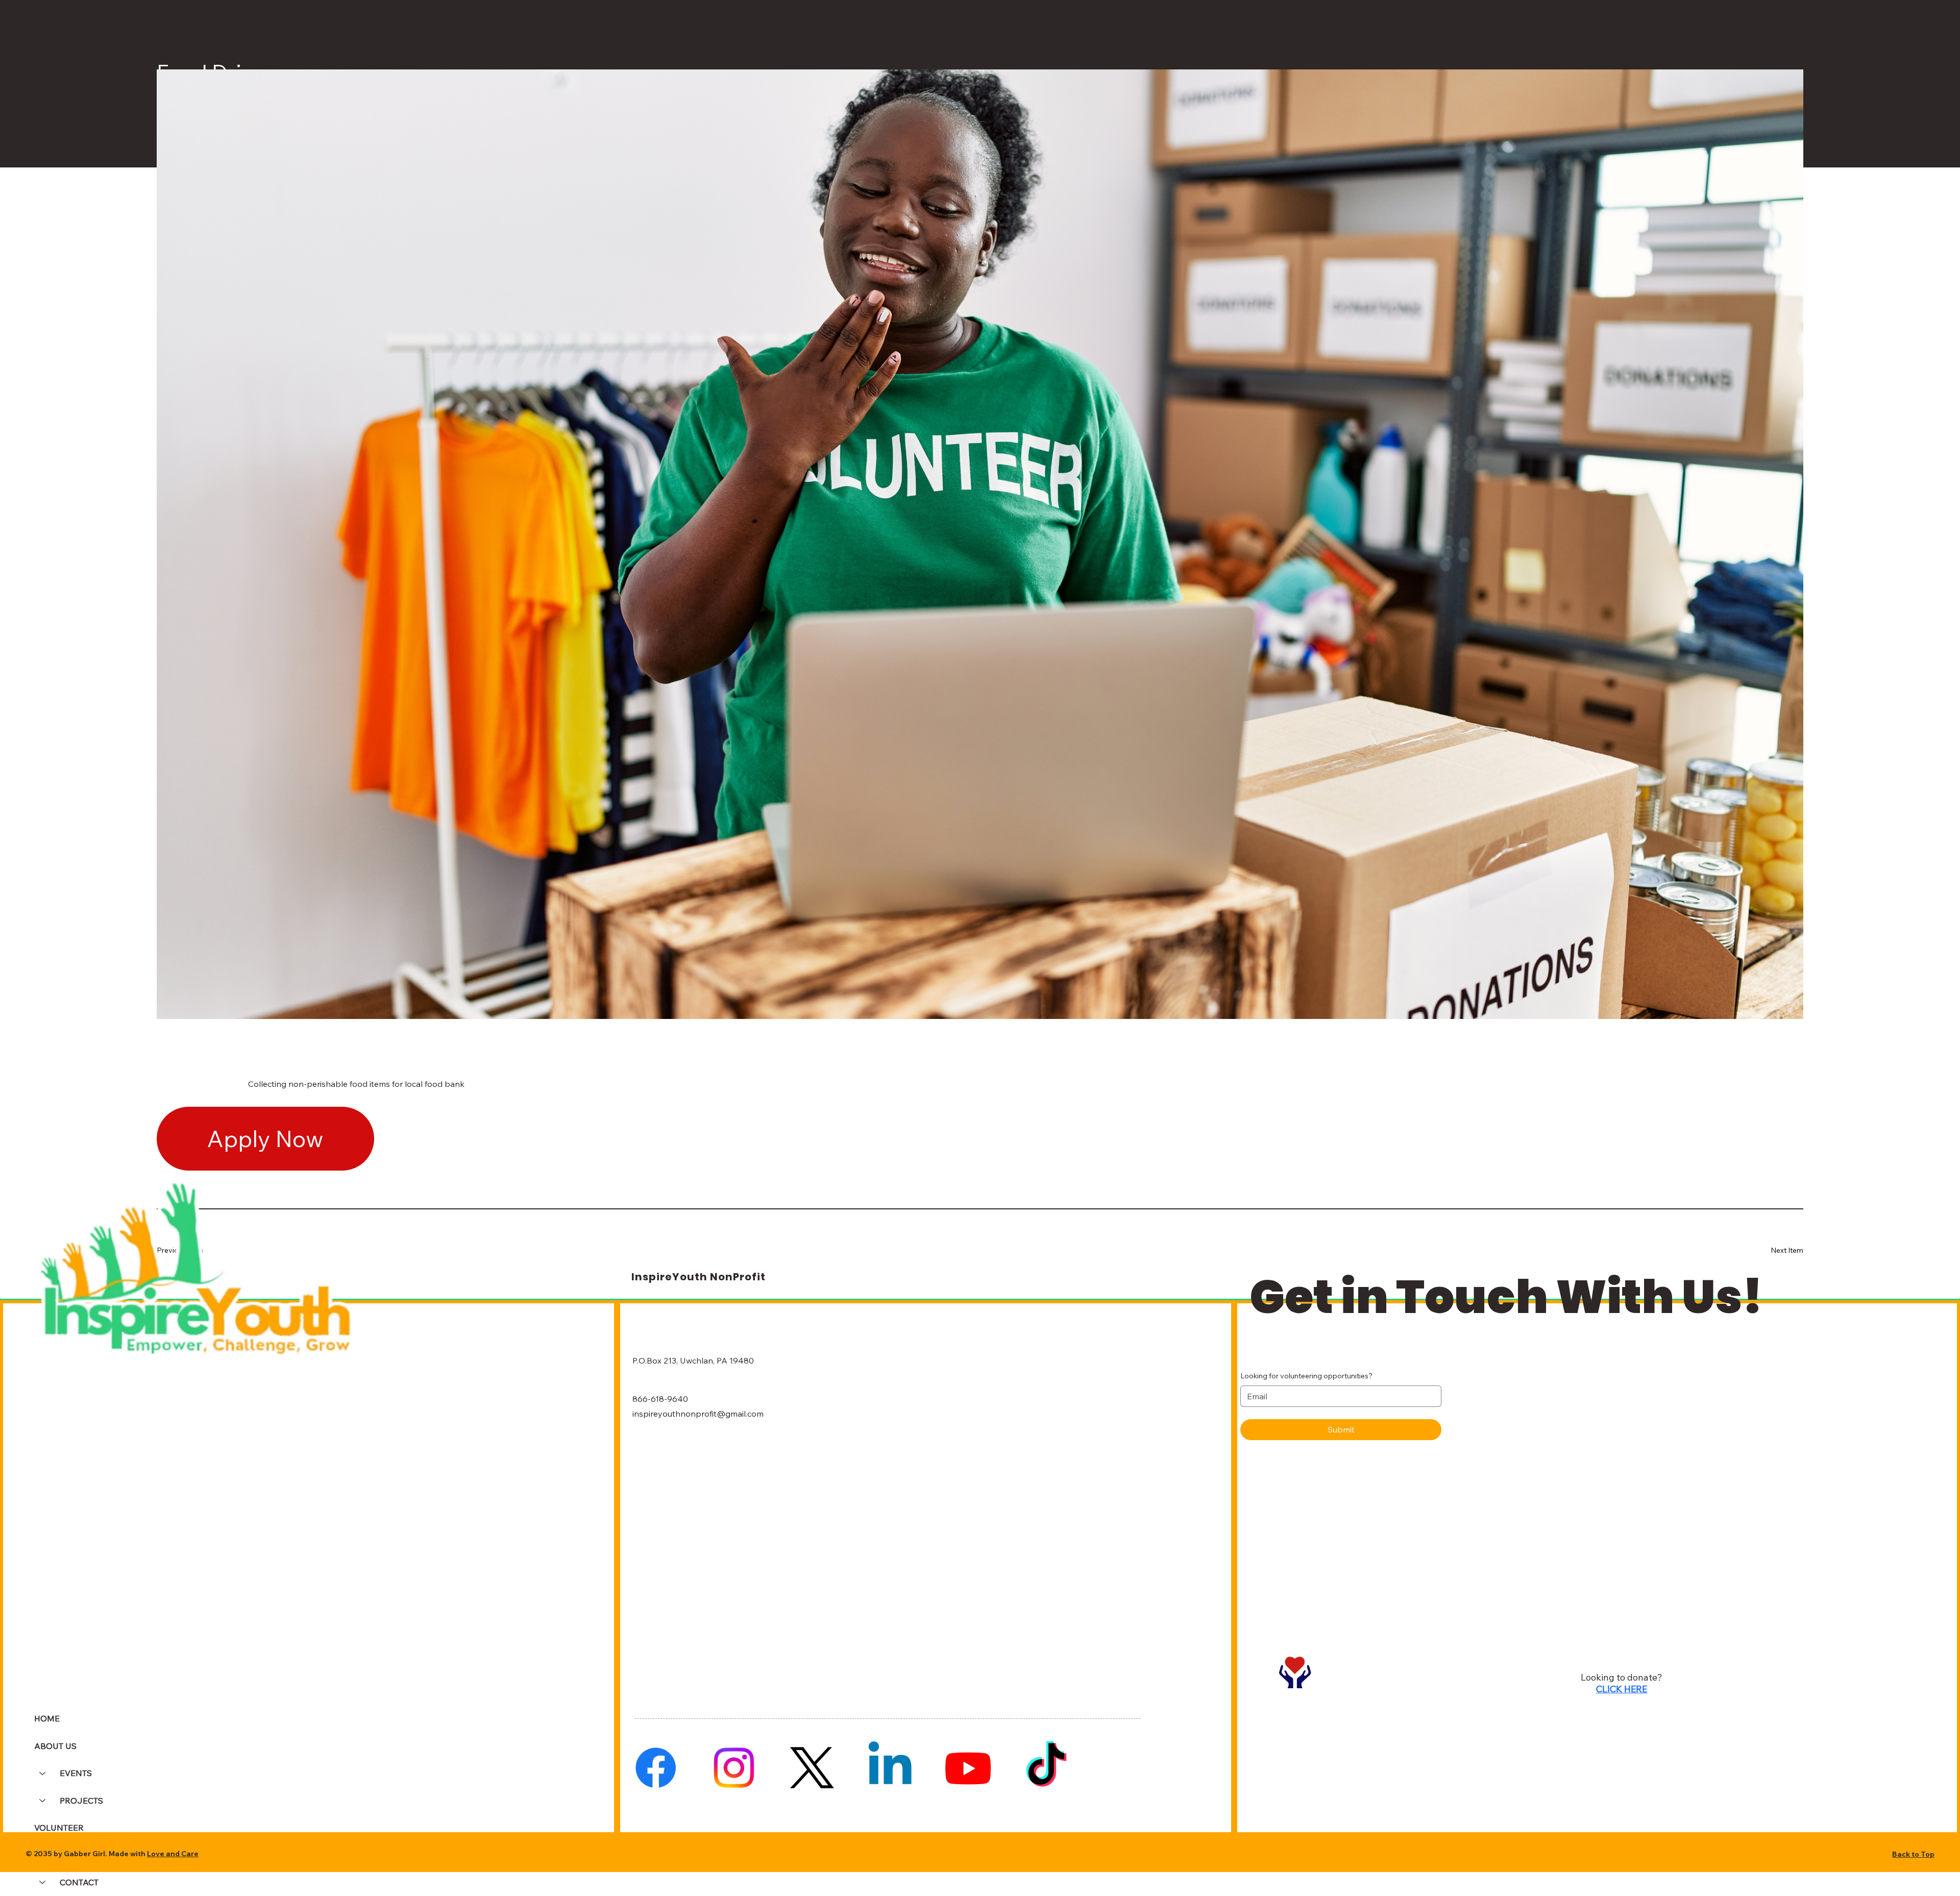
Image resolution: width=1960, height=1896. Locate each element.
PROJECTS (81, 1801)
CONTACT (79, 1882)
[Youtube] (968, 1768)
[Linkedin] (890, 1768)
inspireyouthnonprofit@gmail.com (698, 1414)
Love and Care (173, 1854)
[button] (265, 1139)
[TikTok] (1046, 1768)
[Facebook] (656, 1768)
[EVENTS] (42, 1773)
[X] (812, 1768)
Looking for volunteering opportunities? (1306, 1376)
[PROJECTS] (42, 1801)
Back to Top (1913, 1854)
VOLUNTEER (59, 1828)
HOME (47, 1718)
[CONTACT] (42, 1882)
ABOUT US (55, 1746)
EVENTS (76, 1773)
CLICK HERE (1622, 1689)
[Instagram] (734, 1768)
